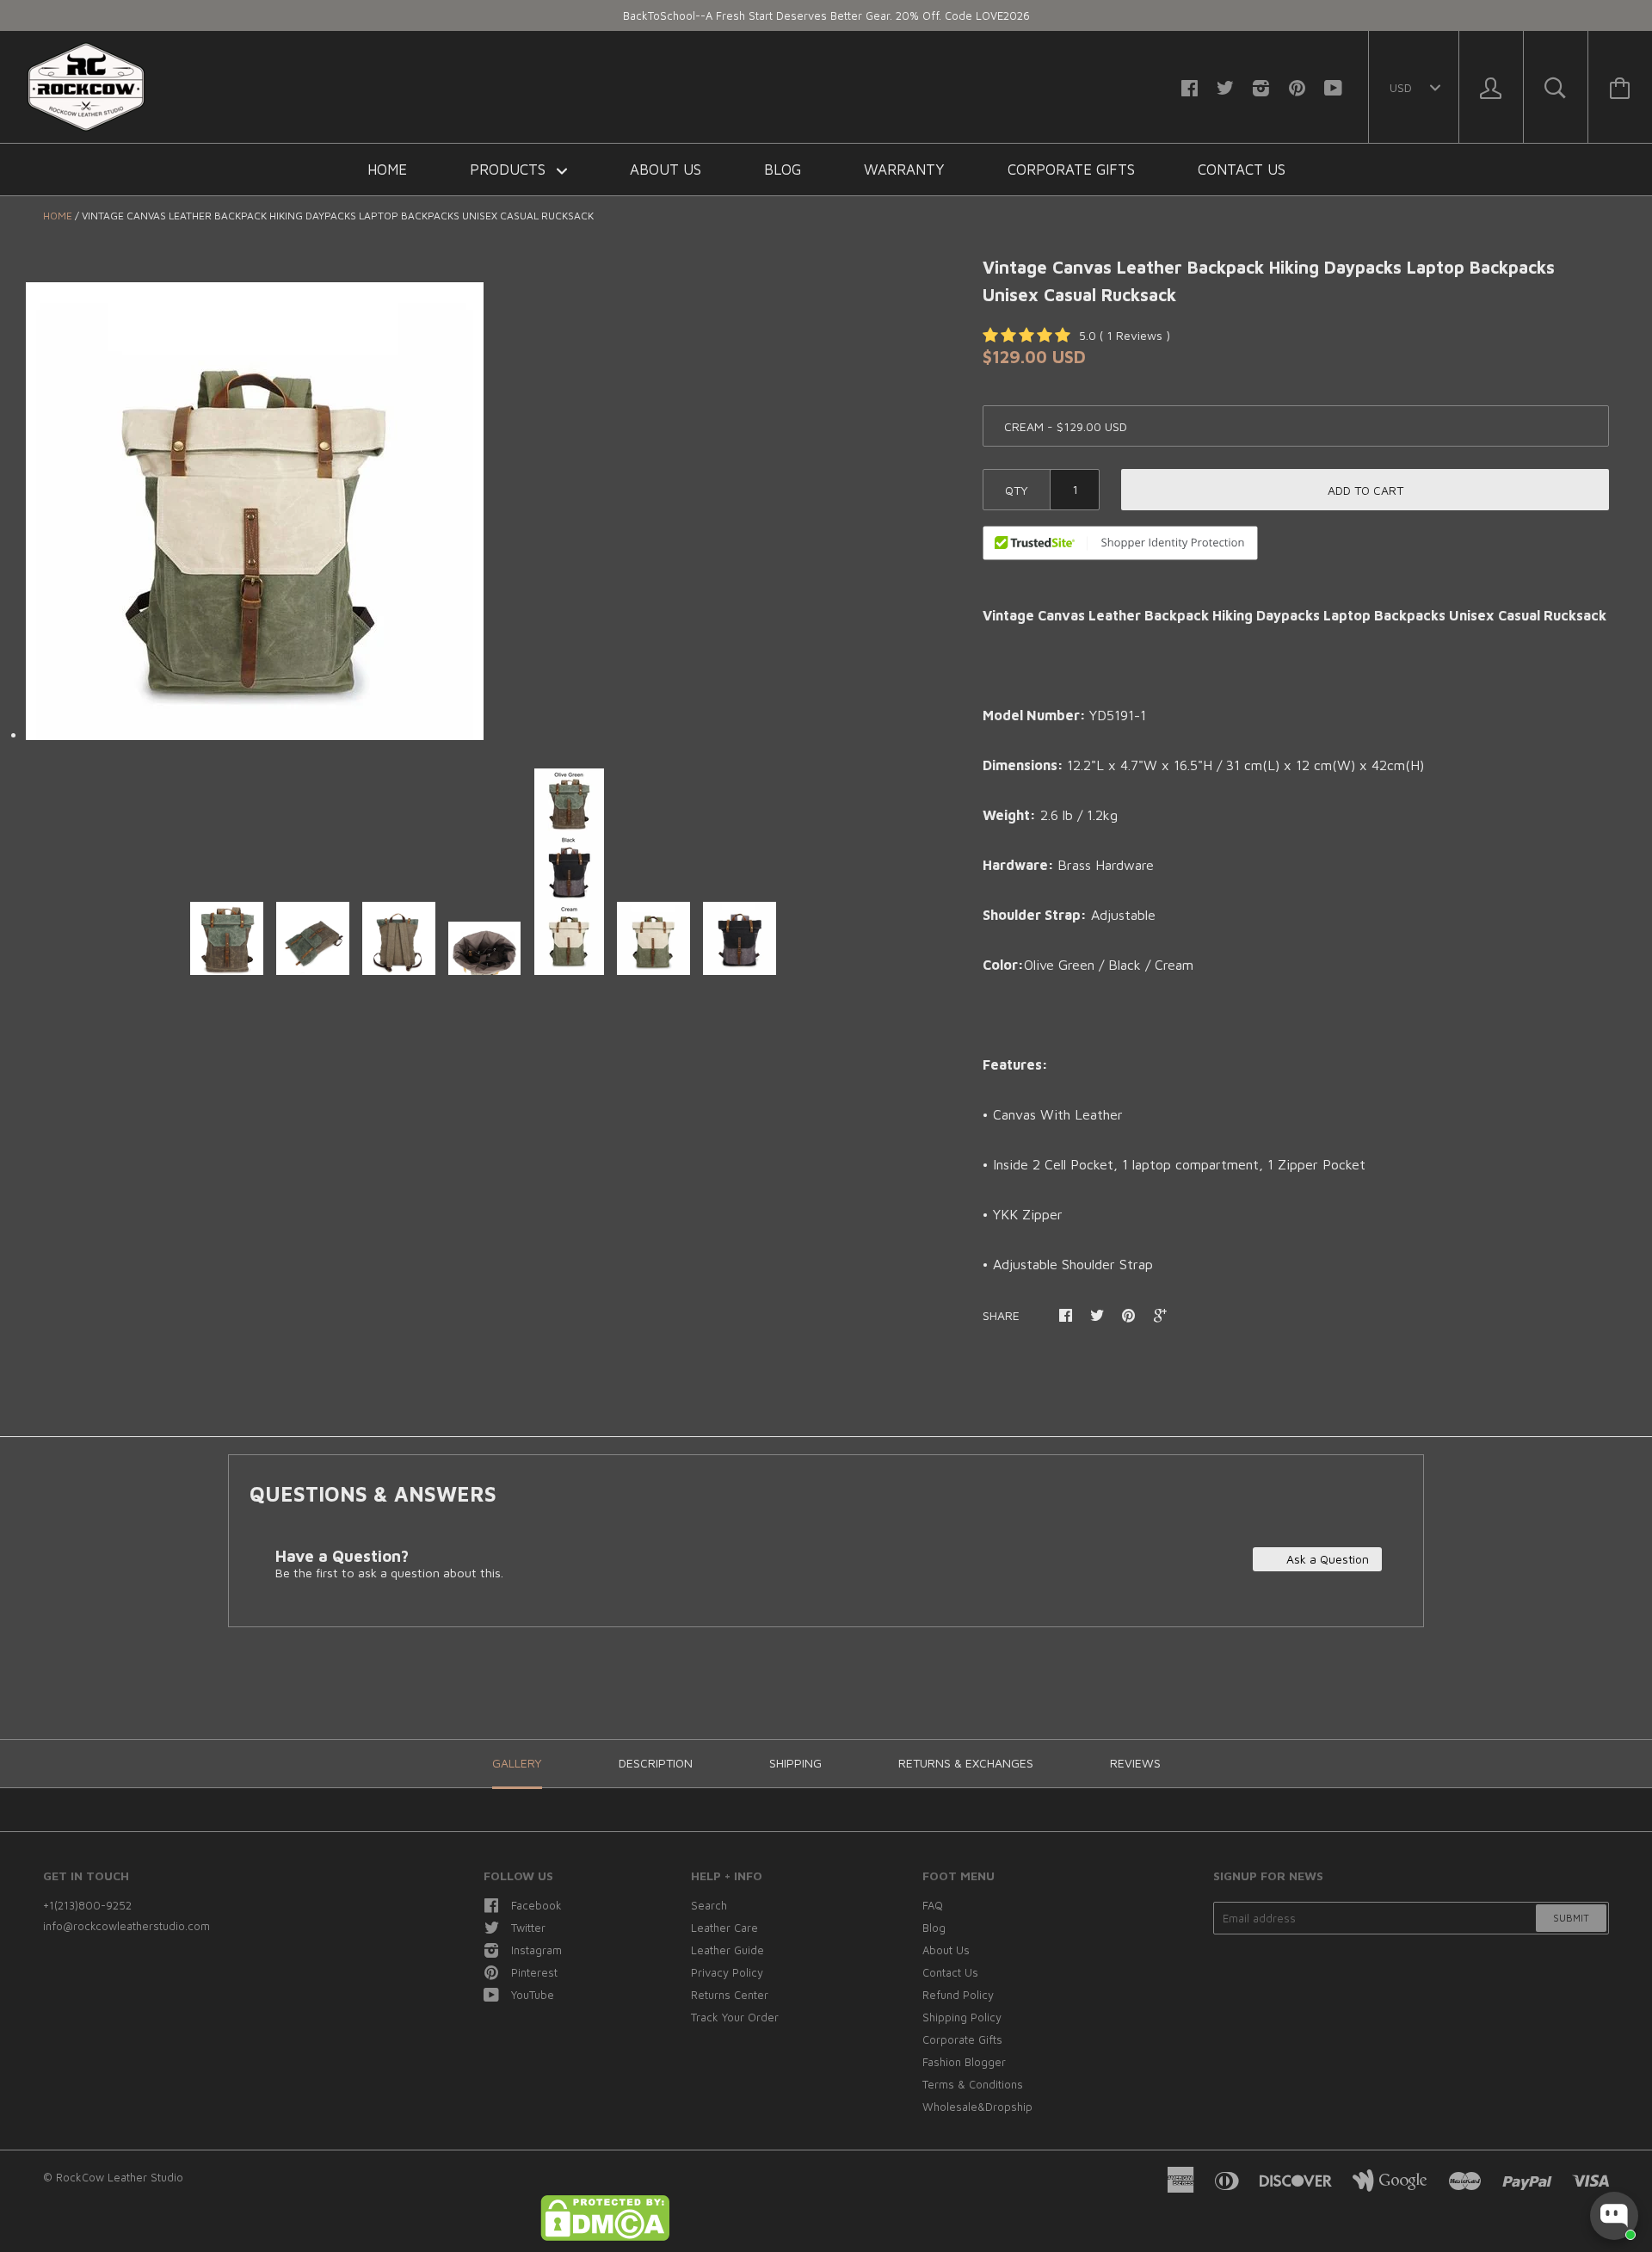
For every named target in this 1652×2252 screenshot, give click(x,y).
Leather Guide (727, 1950)
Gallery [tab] (517, 1763)
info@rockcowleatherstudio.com (126, 1926)
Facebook (536, 1905)
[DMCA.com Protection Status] (605, 2237)
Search (709, 1905)
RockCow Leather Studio (120, 2177)
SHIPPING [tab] (795, 1763)
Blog (783, 170)
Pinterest (534, 1972)
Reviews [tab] (1135, 1763)
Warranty (904, 170)
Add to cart (1365, 490)
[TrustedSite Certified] (1120, 543)
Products (510, 170)
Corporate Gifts (1071, 170)
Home (387, 170)
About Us (666, 170)
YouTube (533, 1995)
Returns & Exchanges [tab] (966, 1763)
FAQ (933, 1905)
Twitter (528, 1928)
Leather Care (724, 1928)
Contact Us (1242, 170)
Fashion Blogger (964, 2062)
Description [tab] (656, 1763)
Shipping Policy (962, 2017)
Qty (1017, 490)
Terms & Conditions (973, 2084)
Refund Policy (958, 1995)
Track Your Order (735, 2017)
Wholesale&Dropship (977, 2107)
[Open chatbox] (1614, 2216)
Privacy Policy (727, 1972)
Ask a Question (1326, 1559)
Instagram (536, 1950)
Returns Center (730, 1995)
